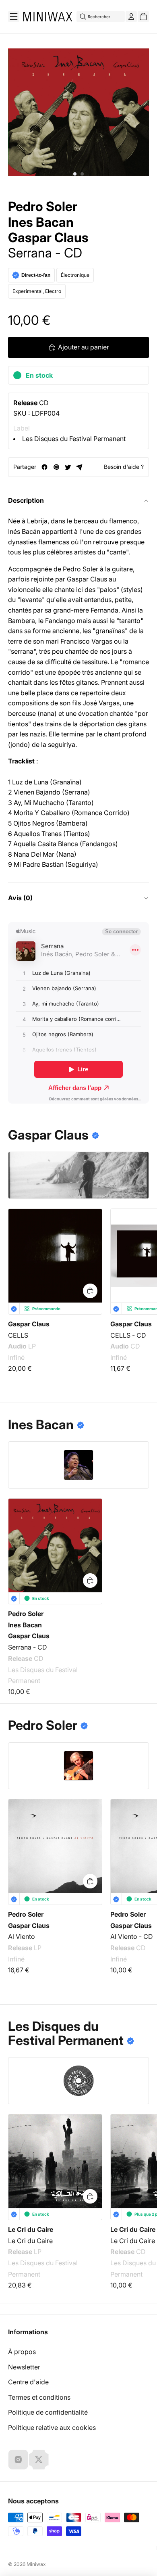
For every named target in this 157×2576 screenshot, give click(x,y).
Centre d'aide (28, 2382)
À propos (22, 2352)
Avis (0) (20, 898)
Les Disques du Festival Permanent (74, 439)
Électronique (75, 275)
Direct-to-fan (36, 275)
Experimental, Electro (37, 291)
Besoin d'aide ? (124, 467)
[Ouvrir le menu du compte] (131, 17)
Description (26, 500)
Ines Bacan (41, 222)
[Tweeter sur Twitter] (68, 467)
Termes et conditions (39, 2397)
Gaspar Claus (48, 238)
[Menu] (14, 17)
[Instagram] (18, 2459)
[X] (39, 2459)
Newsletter (24, 2367)
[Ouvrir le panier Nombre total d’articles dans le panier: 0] (143, 17)
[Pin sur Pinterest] (56, 467)
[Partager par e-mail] (80, 467)
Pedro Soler (43, 207)
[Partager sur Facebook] (44, 467)
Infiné (16, 1357)
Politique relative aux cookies (52, 2428)
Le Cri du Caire (31, 2229)
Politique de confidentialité (48, 2412)
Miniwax (36, 2564)
